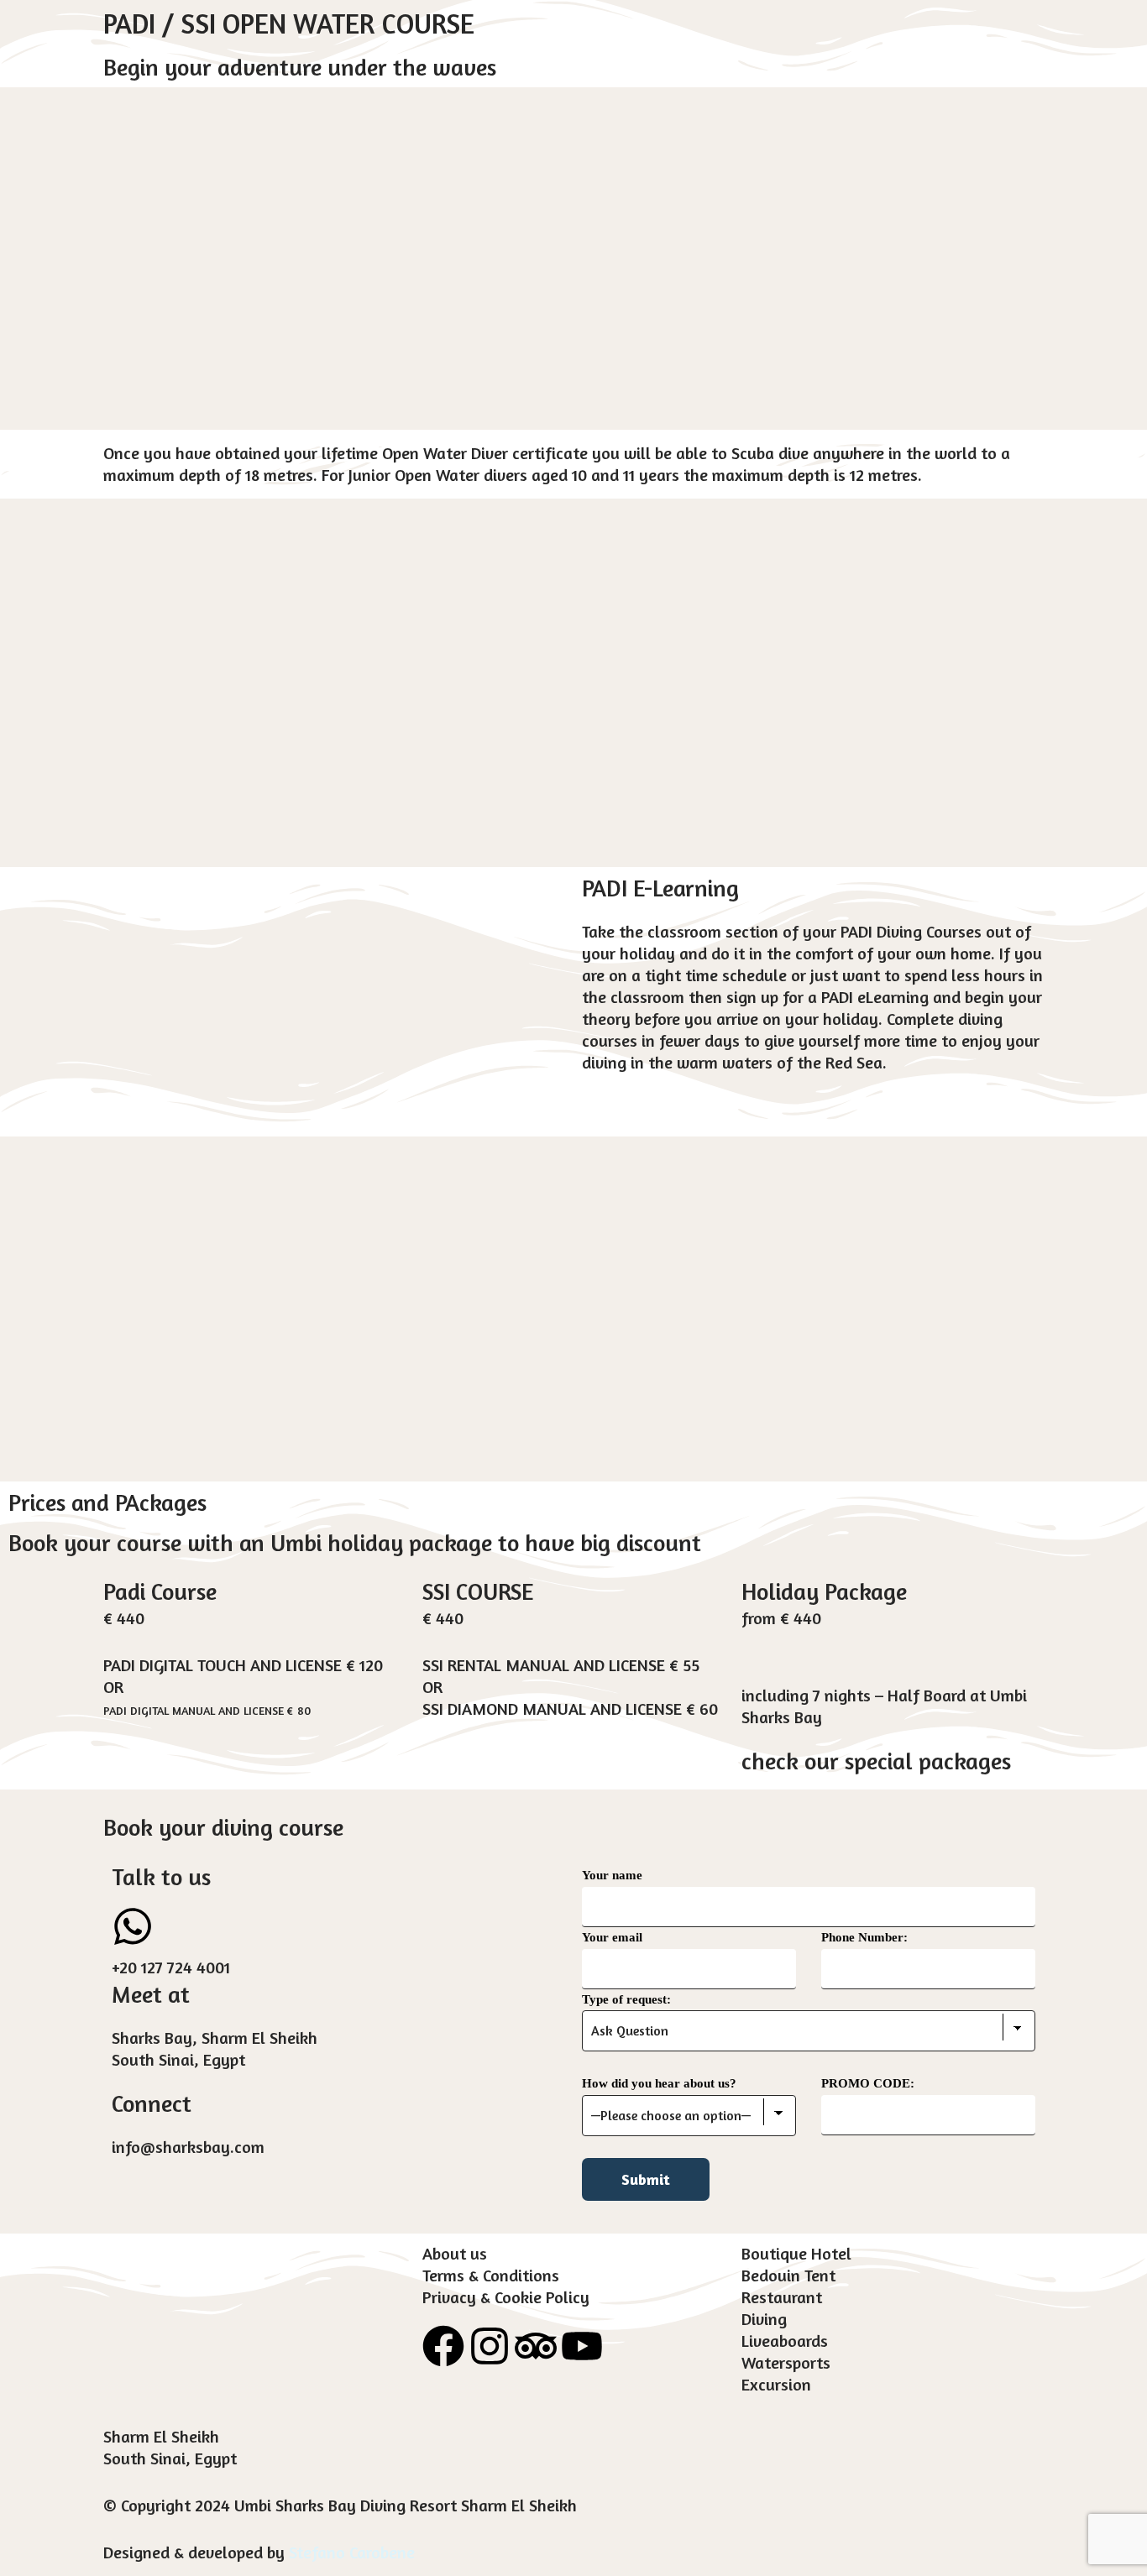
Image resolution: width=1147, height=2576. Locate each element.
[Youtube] (582, 2346)
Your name (612, 1875)
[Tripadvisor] (536, 2346)
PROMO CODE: (868, 2083)
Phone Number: (864, 1937)
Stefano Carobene (352, 2552)
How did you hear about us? (659, 2083)
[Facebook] (443, 2346)
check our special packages (876, 1761)
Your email (612, 1937)
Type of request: (626, 1999)
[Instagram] (490, 2346)
